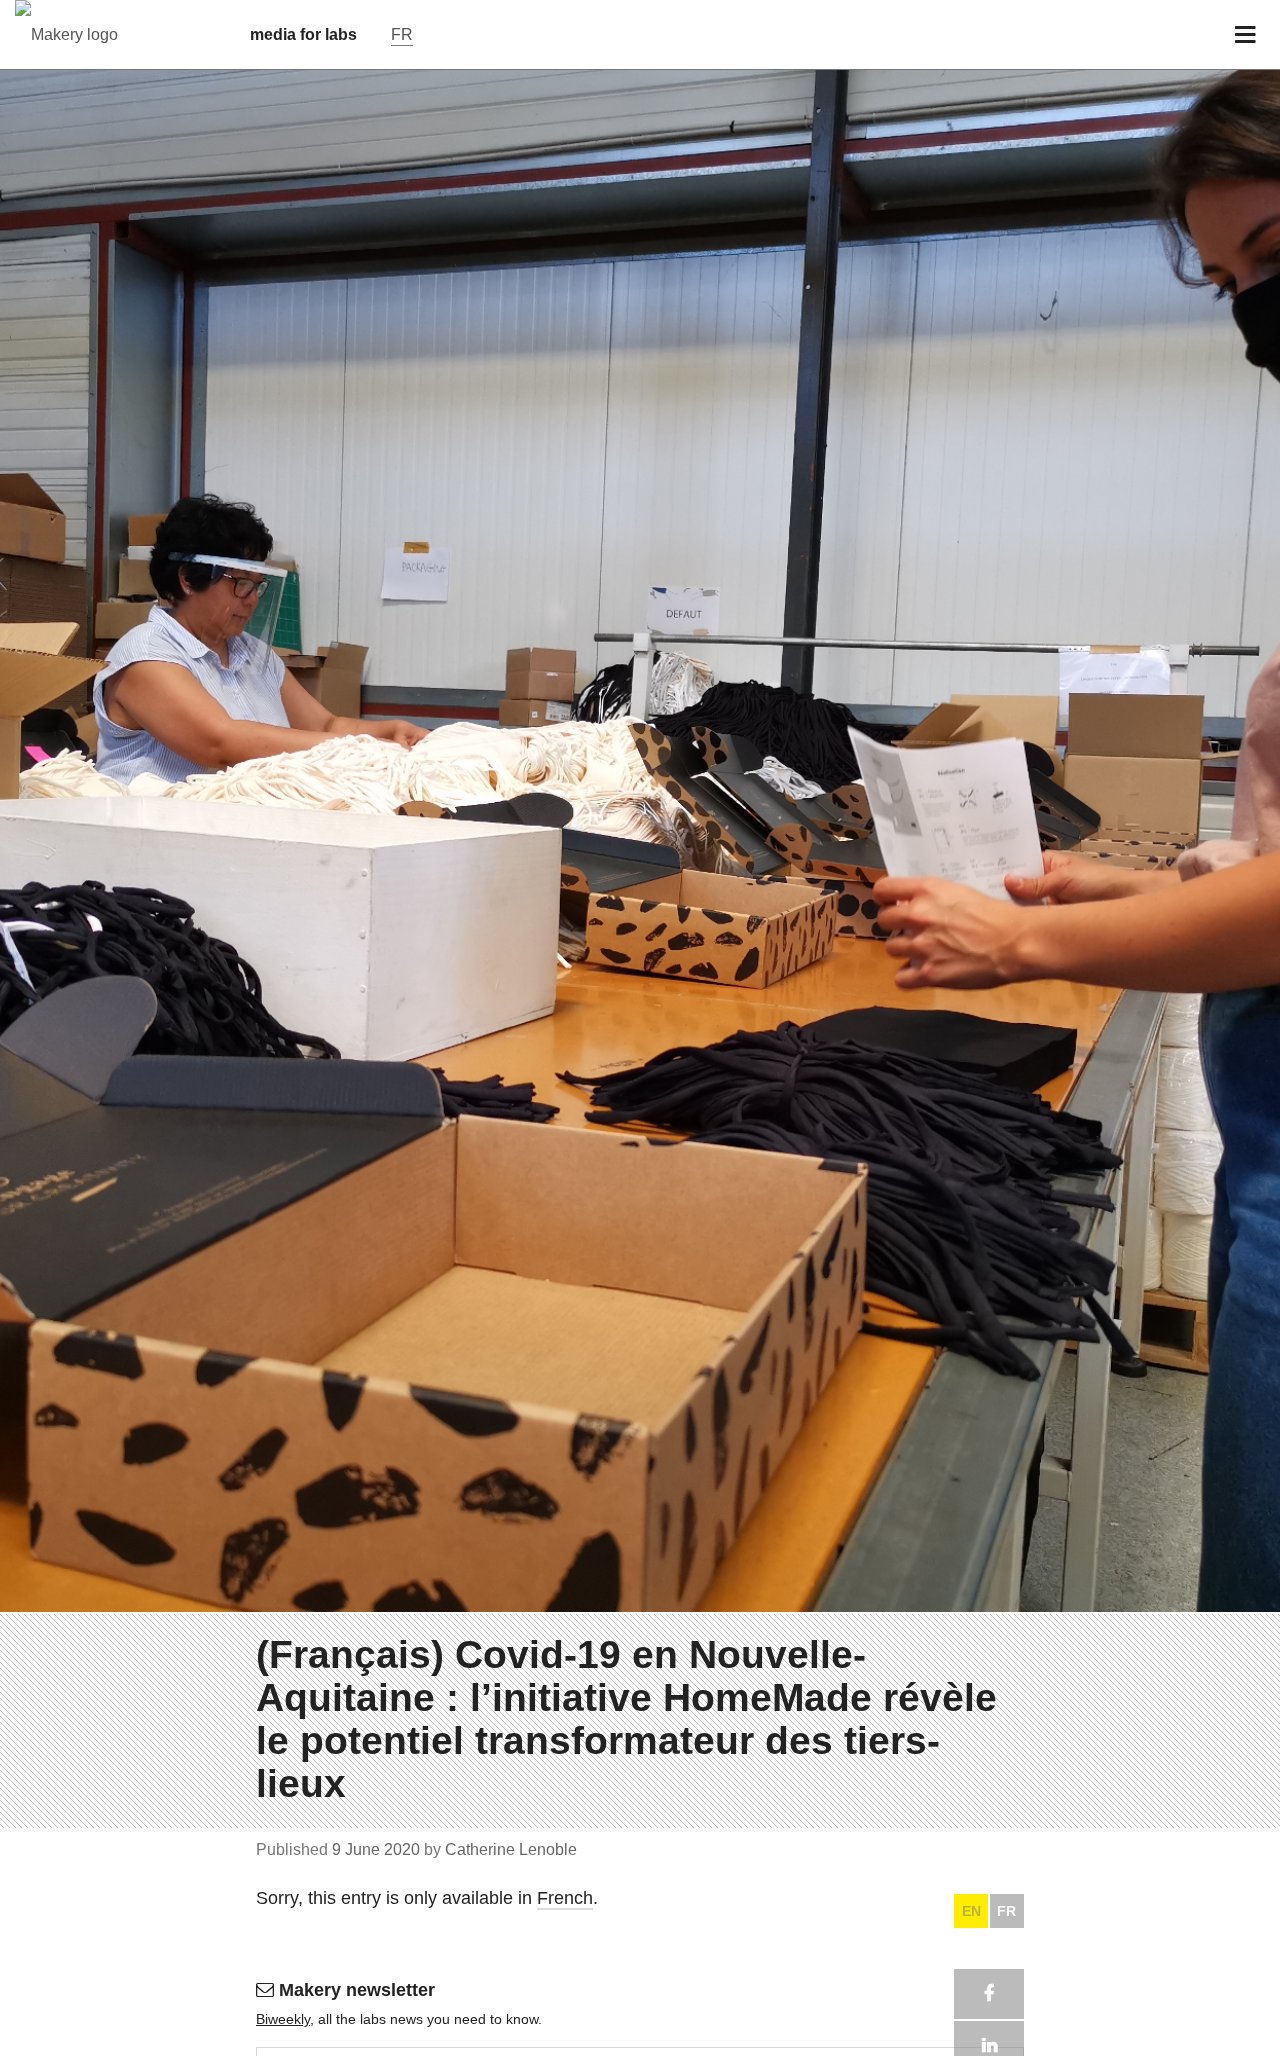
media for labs (303, 34)
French (565, 1898)
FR (1006, 1911)
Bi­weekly (283, 2019)
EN (971, 1911)
